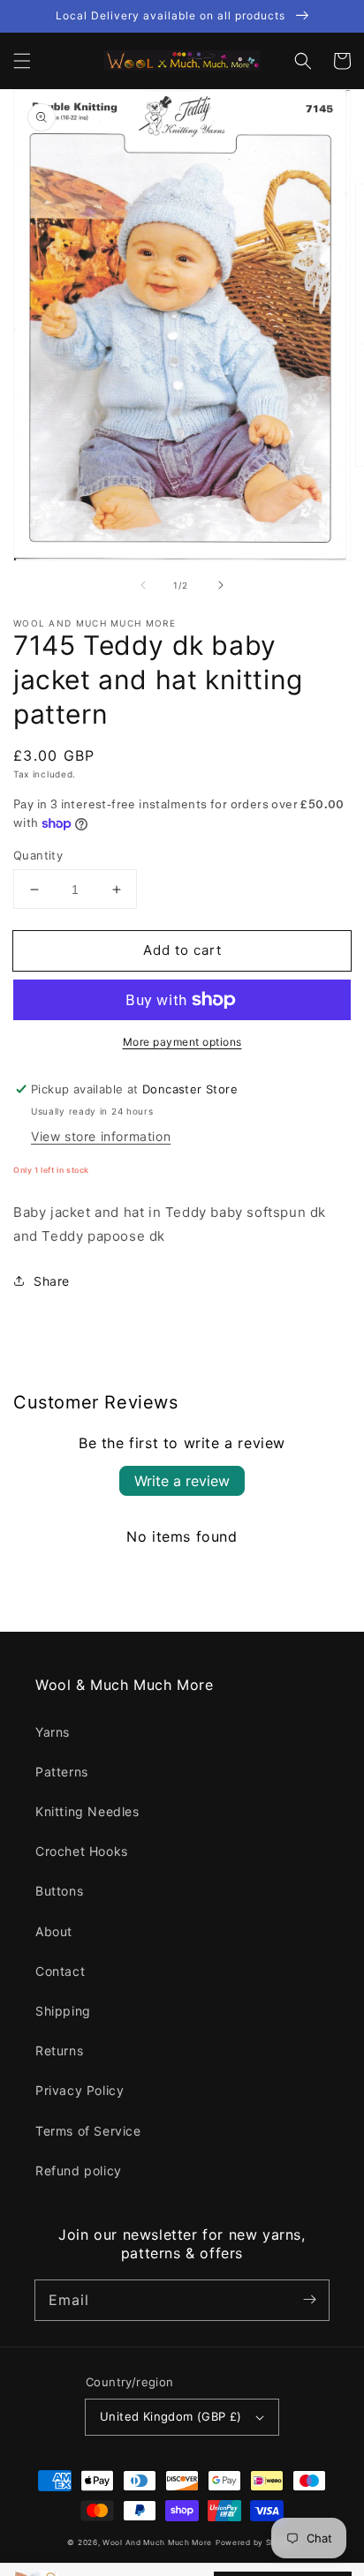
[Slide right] (221, 585)
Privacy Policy (80, 2090)
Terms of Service (88, 2131)
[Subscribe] (309, 2300)
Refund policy (79, 2170)
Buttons (59, 1891)
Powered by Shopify (256, 2542)
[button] (22, 61)
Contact (60, 1971)
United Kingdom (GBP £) (171, 2416)
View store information (101, 1136)
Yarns (53, 1732)
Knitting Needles (87, 1811)
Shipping (63, 2011)
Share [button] (52, 1281)
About (54, 1931)
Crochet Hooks (82, 1851)
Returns (59, 2050)
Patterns (62, 1772)
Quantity (38, 855)
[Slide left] (143, 585)
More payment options (182, 1042)
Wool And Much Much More (157, 2542)
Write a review (182, 1481)
